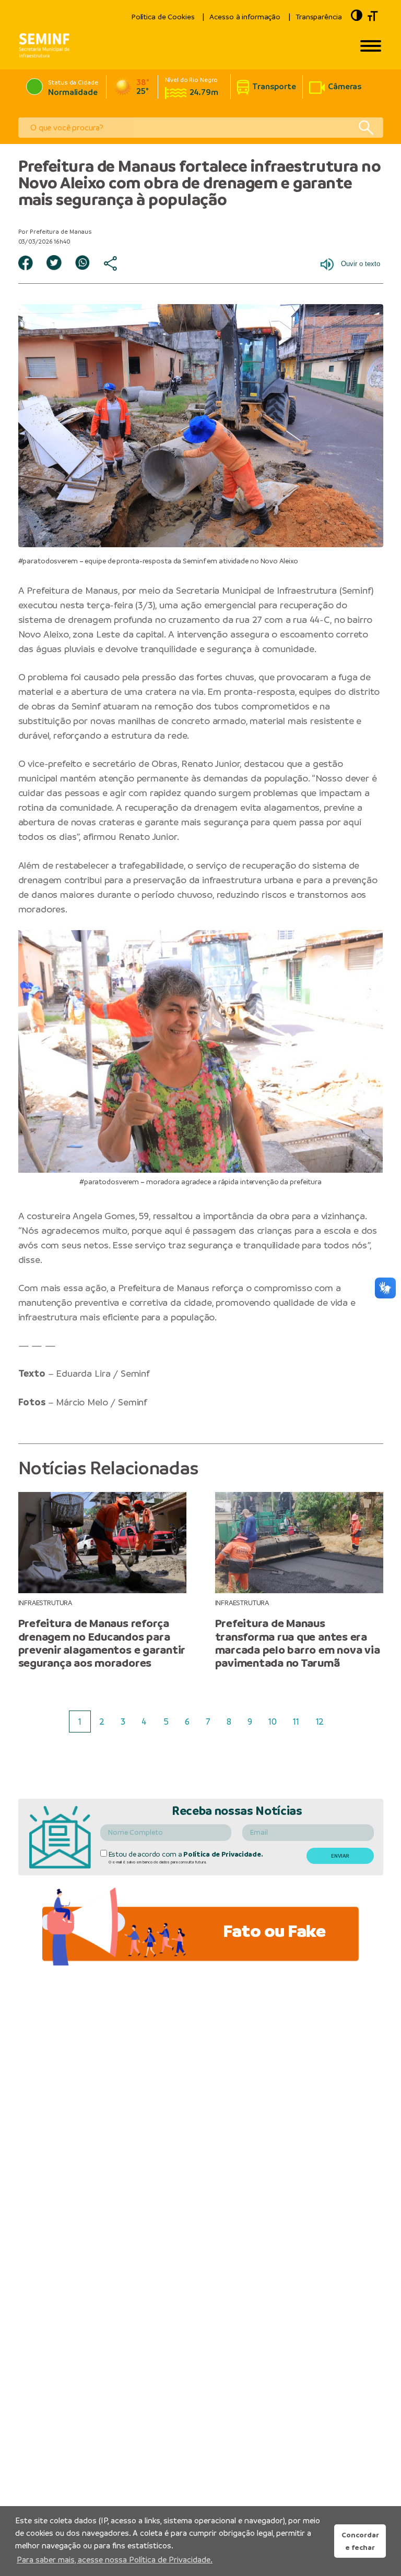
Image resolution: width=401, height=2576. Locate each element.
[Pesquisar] (366, 128)
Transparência (319, 17)
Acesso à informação (245, 17)
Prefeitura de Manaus (72, 590)
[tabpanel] (102, 1581)
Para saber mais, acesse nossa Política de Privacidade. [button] (115, 2560)
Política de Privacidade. (223, 1854)
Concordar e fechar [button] (360, 2541)
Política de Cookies (163, 17)
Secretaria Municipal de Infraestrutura (256, 590)
